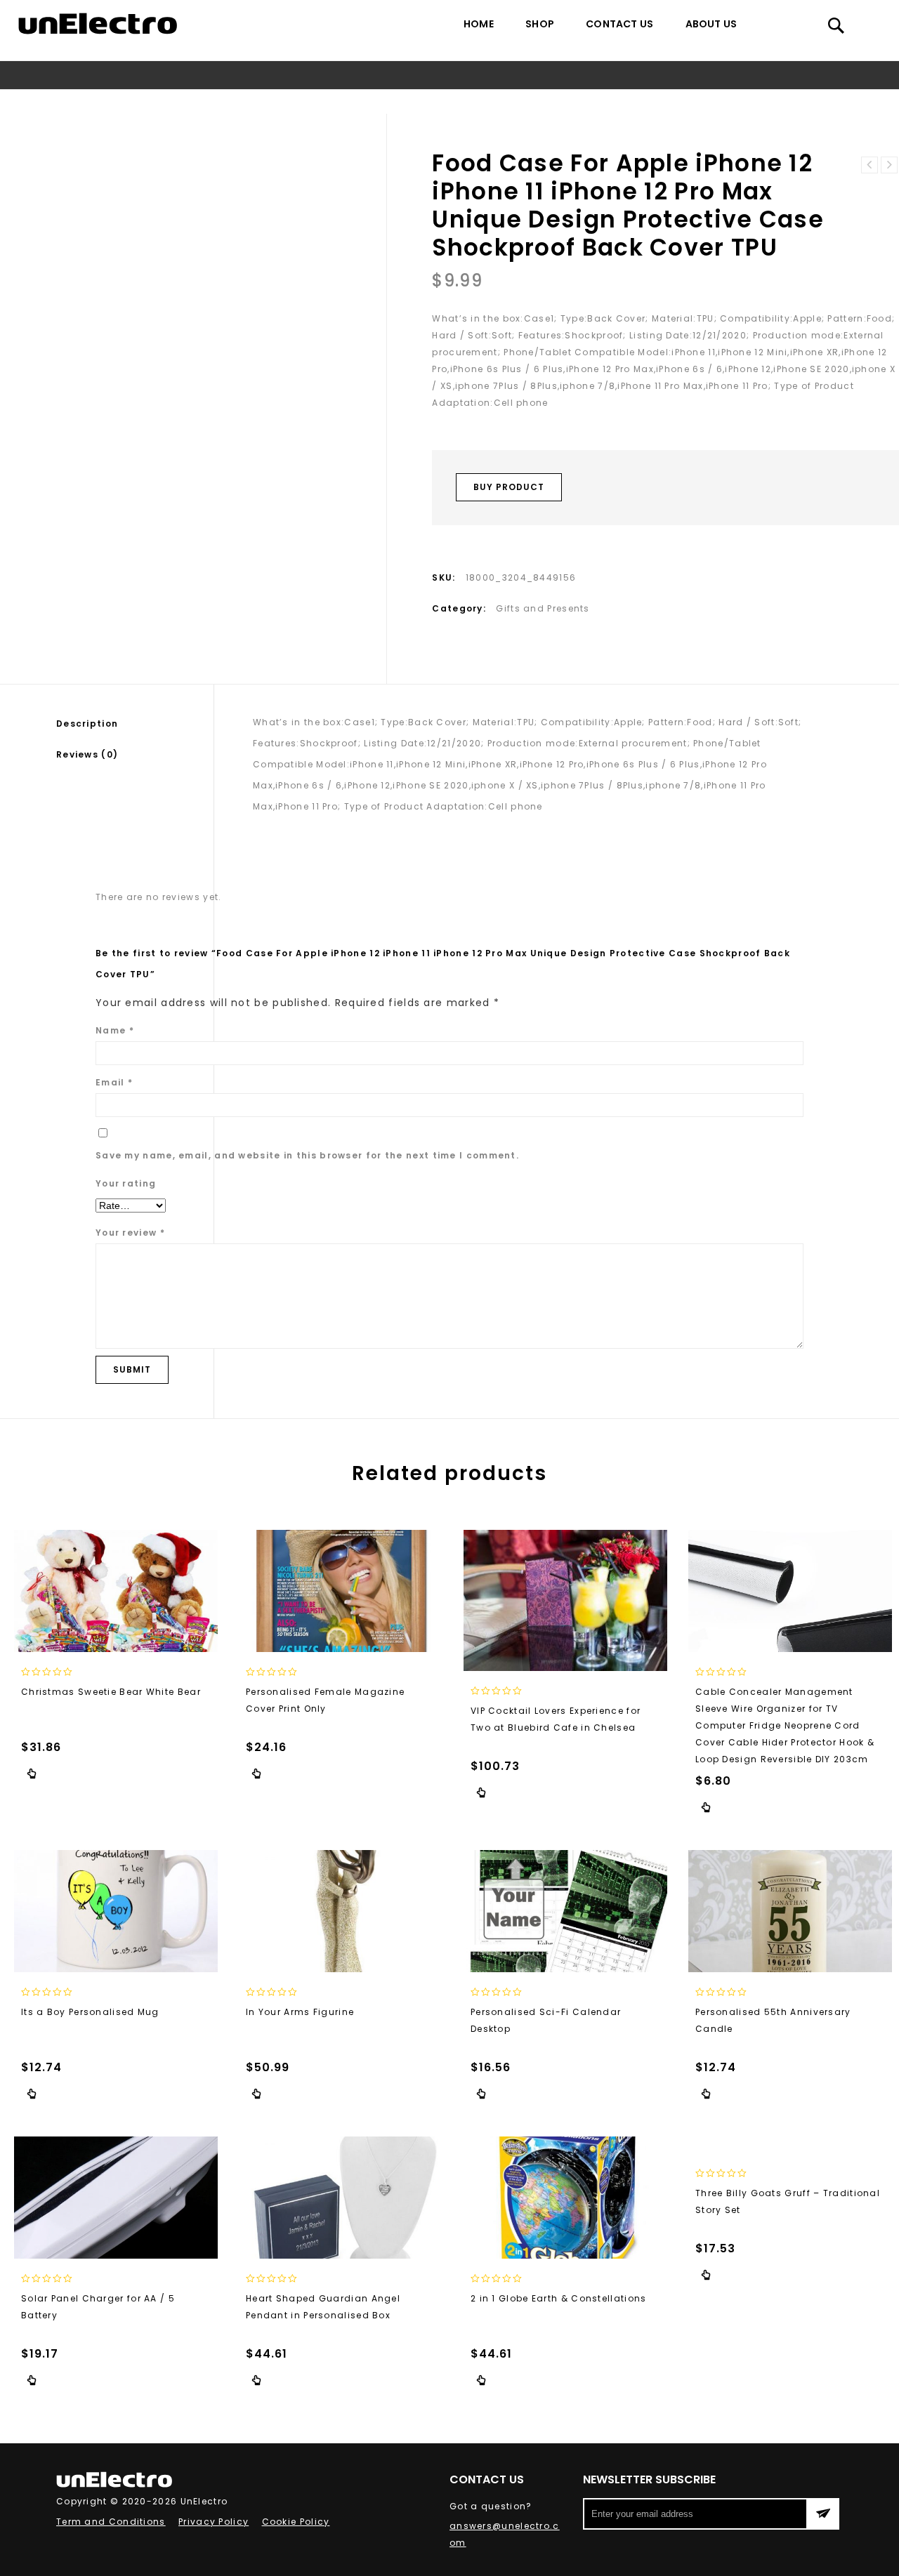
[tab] (135, 724)
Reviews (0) (87, 754)
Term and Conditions (111, 2522)
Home (479, 24)
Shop (540, 24)
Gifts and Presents (185, 101)
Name (115, 1030)
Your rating (126, 1183)
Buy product (509, 487)
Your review (130, 1233)
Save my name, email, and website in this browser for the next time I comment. (307, 1155)
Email (114, 1082)
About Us (711, 24)
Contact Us (619, 24)
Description (87, 724)
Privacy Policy (214, 2522)
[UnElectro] (98, 24)
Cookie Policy (296, 2522)
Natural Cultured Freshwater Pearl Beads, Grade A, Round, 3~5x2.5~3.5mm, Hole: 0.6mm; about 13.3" (889, 165)
